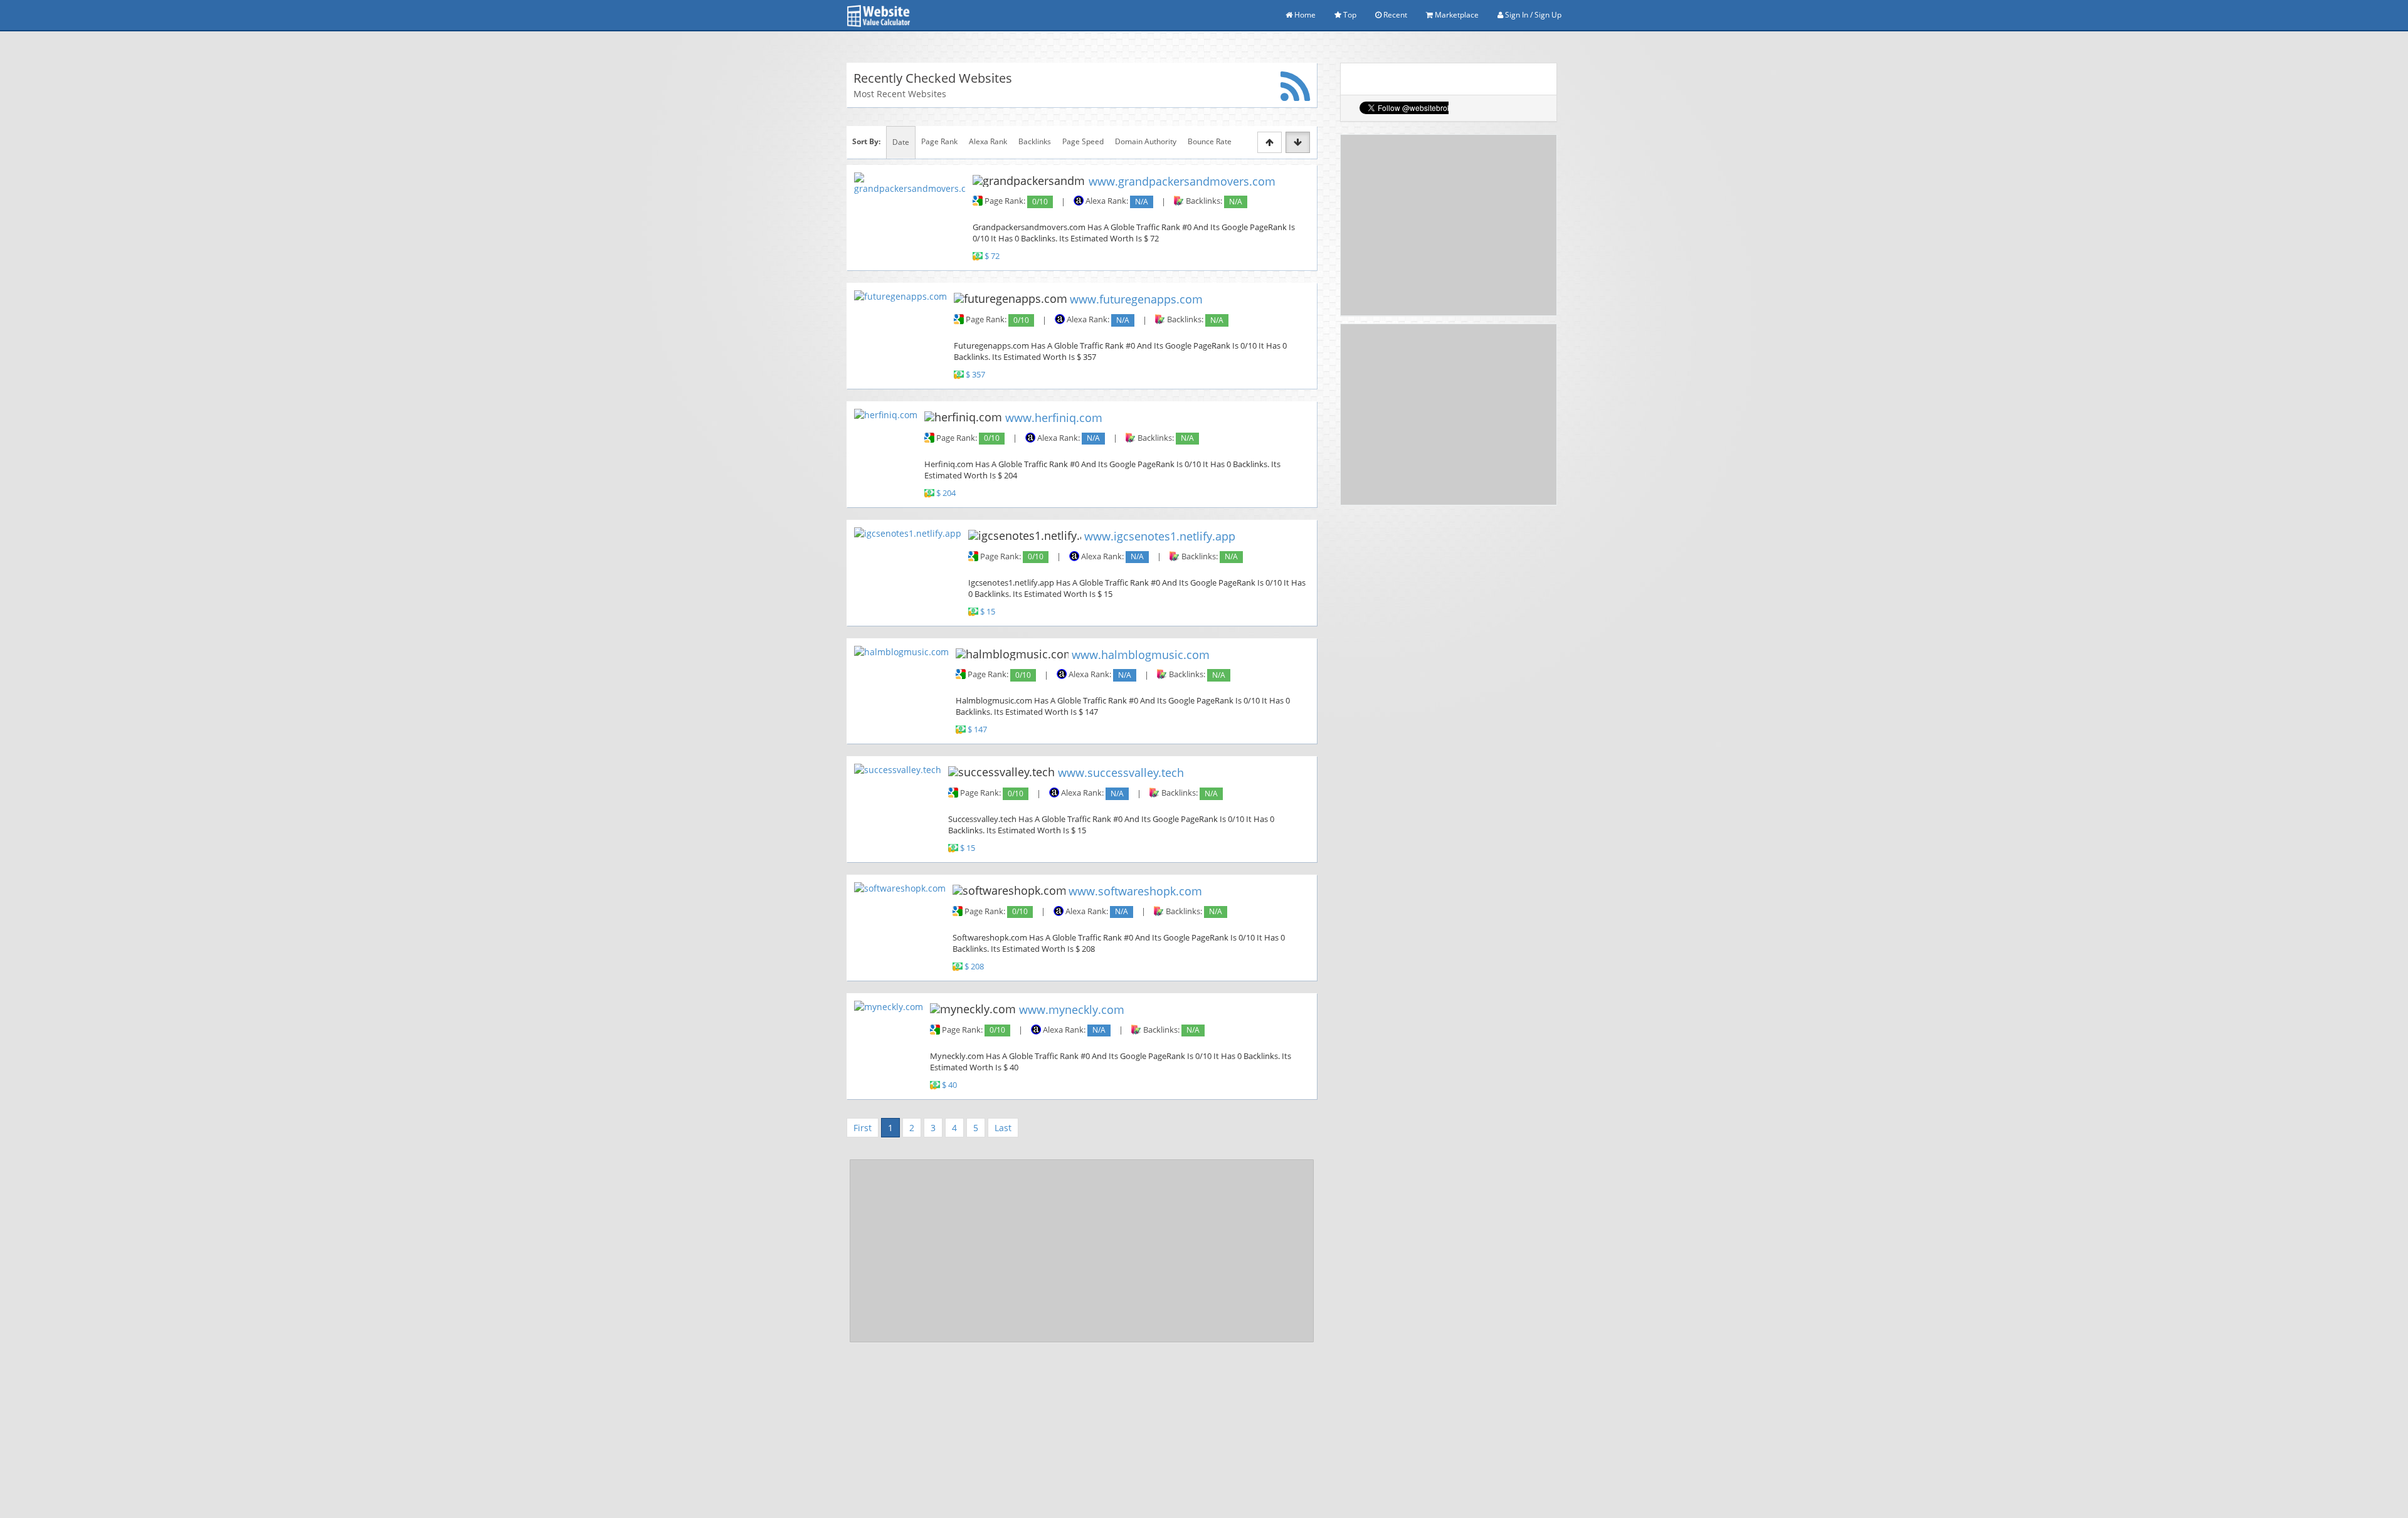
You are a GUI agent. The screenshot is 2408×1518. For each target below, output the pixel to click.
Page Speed (1083, 141)
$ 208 (974, 967)
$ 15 (988, 612)
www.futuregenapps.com (1136, 299)
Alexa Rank (988, 141)
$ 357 (975, 375)
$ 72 (992, 257)
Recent (1394, 15)
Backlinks (1035, 141)
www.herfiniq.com (1054, 418)
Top (1349, 15)
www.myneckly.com (1072, 1009)
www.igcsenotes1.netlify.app (1160, 536)
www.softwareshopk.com (1135, 891)
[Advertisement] (1082, 1251)
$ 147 (977, 730)
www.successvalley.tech (1121, 772)
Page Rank (939, 141)
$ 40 (949, 1085)
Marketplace (1456, 15)
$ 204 (946, 493)
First (863, 1128)
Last (1003, 1128)
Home (1304, 15)
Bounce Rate (1210, 141)
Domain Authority (1146, 141)
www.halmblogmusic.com (1141, 654)
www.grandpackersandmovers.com (1182, 181)
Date (901, 142)
